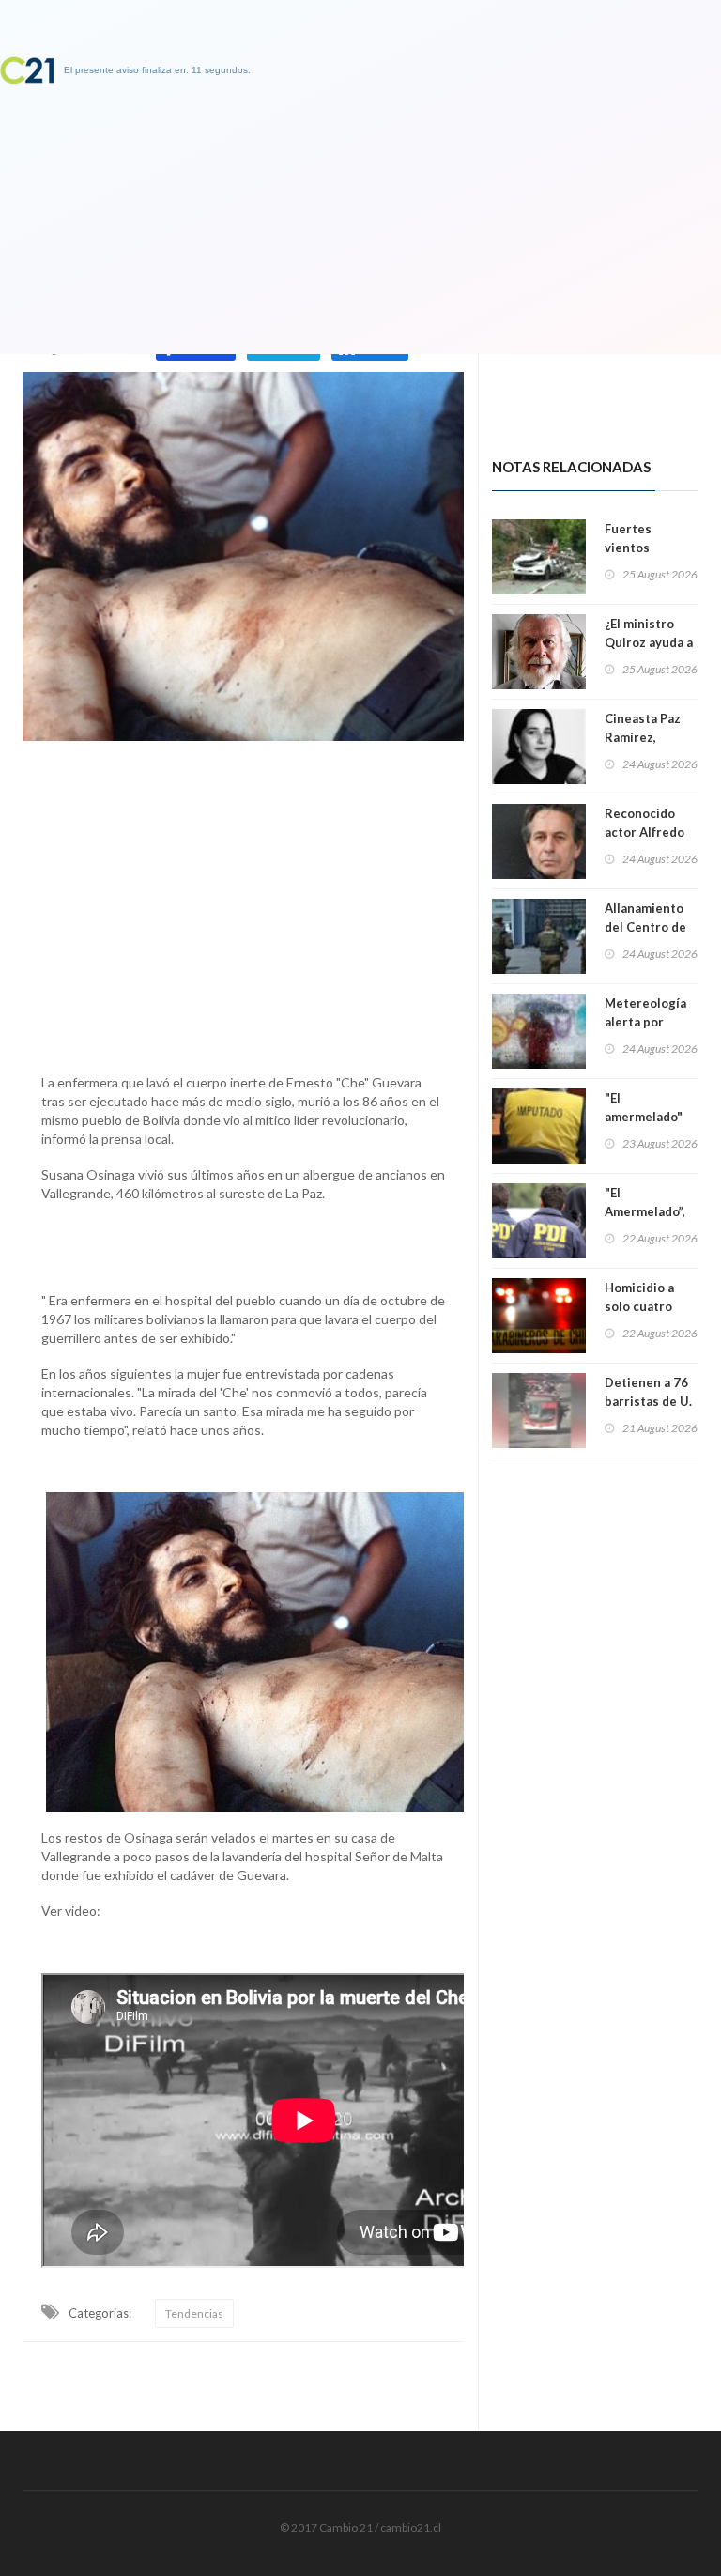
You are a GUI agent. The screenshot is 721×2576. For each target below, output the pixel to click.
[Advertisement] (243, 902)
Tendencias (194, 2314)
